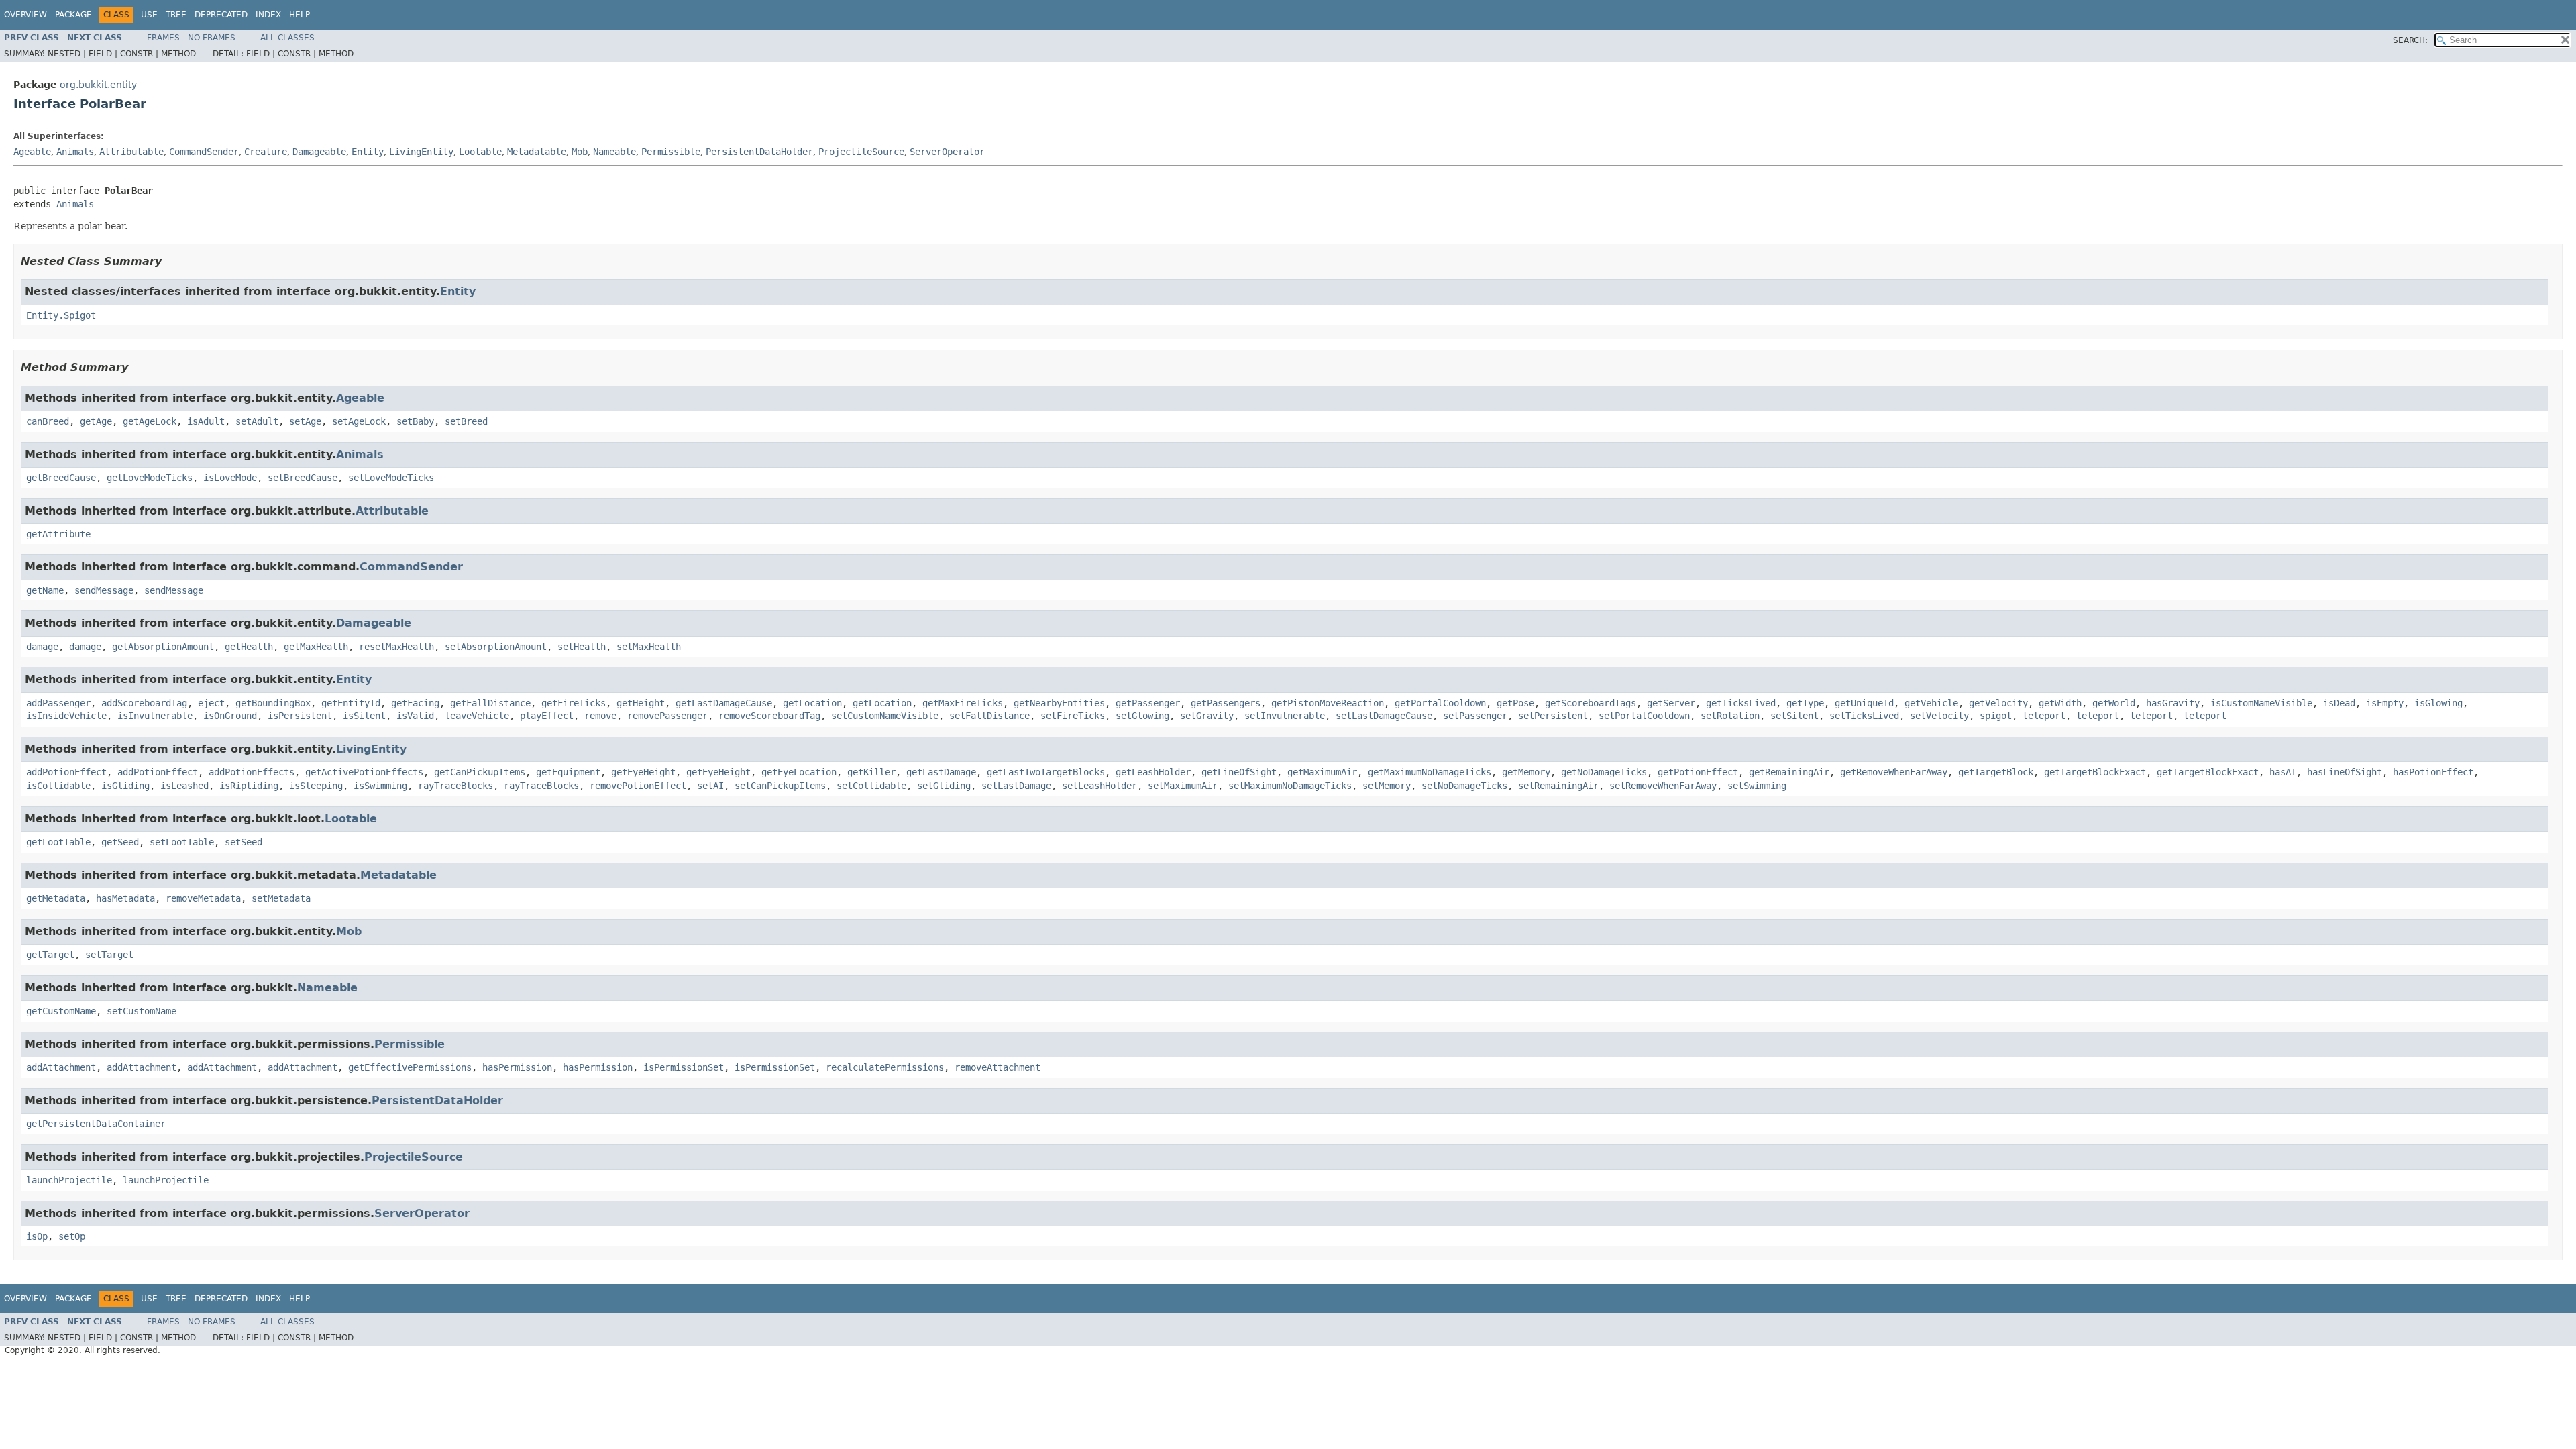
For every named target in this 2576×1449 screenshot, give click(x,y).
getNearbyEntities (1059, 703)
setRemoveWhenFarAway (1663, 786)
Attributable (131, 152)
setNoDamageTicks (1464, 786)
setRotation (1730, 716)
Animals (75, 152)
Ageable (32, 152)
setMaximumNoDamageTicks (1290, 786)
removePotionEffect (638, 786)
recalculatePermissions (885, 1067)
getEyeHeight (643, 772)
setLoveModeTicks (391, 478)
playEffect (547, 716)
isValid (415, 716)
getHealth (249, 647)
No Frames (212, 38)
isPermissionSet (684, 1067)
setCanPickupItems (780, 786)
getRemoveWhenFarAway (1894, 772)
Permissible (671, 152)
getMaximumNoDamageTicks (1430, 772)
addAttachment (61, 1067)
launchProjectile (69, 1180)
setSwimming (1757, 786)
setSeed (244, 842)
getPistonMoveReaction (1328, 703)
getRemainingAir (1789, 772)
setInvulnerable (1285, 716)
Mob (580, 152)
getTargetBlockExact (2095, 772)
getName (45, 590)
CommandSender (204, 152)
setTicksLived (1864, 716)
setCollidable (871, 786)
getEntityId (351, 703)
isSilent (364, 716)
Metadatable (537, 152)
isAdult (206, 421)
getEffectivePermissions (410, 1067)
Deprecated (221, 15)
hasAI (2283, 772)
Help (300, 15)
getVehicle (1931, 703)
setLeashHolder (1099, 786)
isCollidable (58, 786)
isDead (2339, 703)
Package (73, 15)
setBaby (415, 421)
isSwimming (380, 786)
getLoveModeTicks (150, 478)
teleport (2044, 716)
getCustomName (61, 1011)
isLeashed (184, 786)
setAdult (257, 421)
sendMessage (104, 590)
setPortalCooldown (1644, 716)
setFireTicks (1073, 716)
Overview (25, 15)
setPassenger (1475, 716)
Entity (368, 152)
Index (268, 15)
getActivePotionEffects (364, 772)
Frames (163, 38)
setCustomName (142, 1011)
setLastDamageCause (1384, 716)
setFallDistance (989, 716)
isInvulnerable (155, 716)
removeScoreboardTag (769, 716)
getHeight (641, 703)
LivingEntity (421, 152)
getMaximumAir (1322, 772)
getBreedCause (61, 478)
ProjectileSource (861, 152)
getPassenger (1148, 703)
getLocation (812, 703)
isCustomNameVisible (2261, 703)
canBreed (48, 421)
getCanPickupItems (480, 772)
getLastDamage (941, 772)
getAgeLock (150, 421)
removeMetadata (203, 898)
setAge (305, 421)
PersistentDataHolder (759, 152)
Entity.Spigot (61, 315)
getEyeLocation (799, 772)
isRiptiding (249, 786)
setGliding (944, 786)
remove (600, 716)
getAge (96, 421)
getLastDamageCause (724, 703)
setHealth (582, 647)
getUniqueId (1864, 703)
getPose (1515, 703)
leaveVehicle (477, 716)
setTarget (109, 955)
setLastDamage (1016, 786)
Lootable (480, 152)
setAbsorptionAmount (496, 647)
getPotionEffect (1698, 772)
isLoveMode (230, 478)
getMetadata (56, 898)
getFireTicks (574, 703)
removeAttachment (998, 1067)
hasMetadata (125, 898)
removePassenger (667, 716)
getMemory (1526, 772)
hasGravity (2173, 703)
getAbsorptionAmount (163, 647)
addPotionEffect (66, 772)
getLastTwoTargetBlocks (1046, 772)
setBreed (466, 421)
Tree (176, 15)
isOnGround (230, 716)
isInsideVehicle (66, 716)
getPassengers (1226, 703)
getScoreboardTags (1591, 703)
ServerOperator (947, 152)
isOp (37, 1236)
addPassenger (58, 703)
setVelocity (1939, 716)
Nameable (614, 152)
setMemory (1387, 786)
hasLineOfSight (2345, 772)
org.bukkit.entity (98, 85)
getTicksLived (1741, 703)
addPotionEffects (252, 772)
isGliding (125, 786)
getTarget (50, 955)
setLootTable (182, 842)
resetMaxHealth (396, 647)
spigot (1996, 716)
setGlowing (1142, 716)
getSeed (120, 842)
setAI (710, 786)
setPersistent (1553, 716)
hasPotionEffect (2433, 772)
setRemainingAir (1558, 786)
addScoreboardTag (144, 703)
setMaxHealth (649, 647)
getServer (1671, 703)
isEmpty (2385, 703)
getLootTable (58, 842)
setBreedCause (303, 478)
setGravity (1207, 716)
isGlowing (2438, 703)
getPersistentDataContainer (96, 1124)
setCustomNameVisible (885, 716)
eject (211, 703)
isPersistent (300, 716)
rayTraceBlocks (455, 786)
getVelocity (1998, 703)
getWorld (2114, 703)
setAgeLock (359, 421)
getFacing (415, 703)
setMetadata (281, 898)
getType (1805, 703)
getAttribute (58, 534)
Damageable (319, 152)
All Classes (287, 38)
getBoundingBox (273, 703)
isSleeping (316, 786)
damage (42, 647)
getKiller (871, 772)
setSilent (1794, 716)
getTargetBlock (1996, 772)
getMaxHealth (316, 647)
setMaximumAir (1183, 786)
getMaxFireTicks (963, 703)
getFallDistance (490, 703)
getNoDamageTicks (1604, 772)
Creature (266, 152)
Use (149, 15)
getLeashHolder (1153, 772)
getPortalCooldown (1440, 703)
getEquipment (568, 772)
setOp (72, 1236)
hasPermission (517, 1067)
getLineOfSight (1239, 772)
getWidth (2060, 703)
